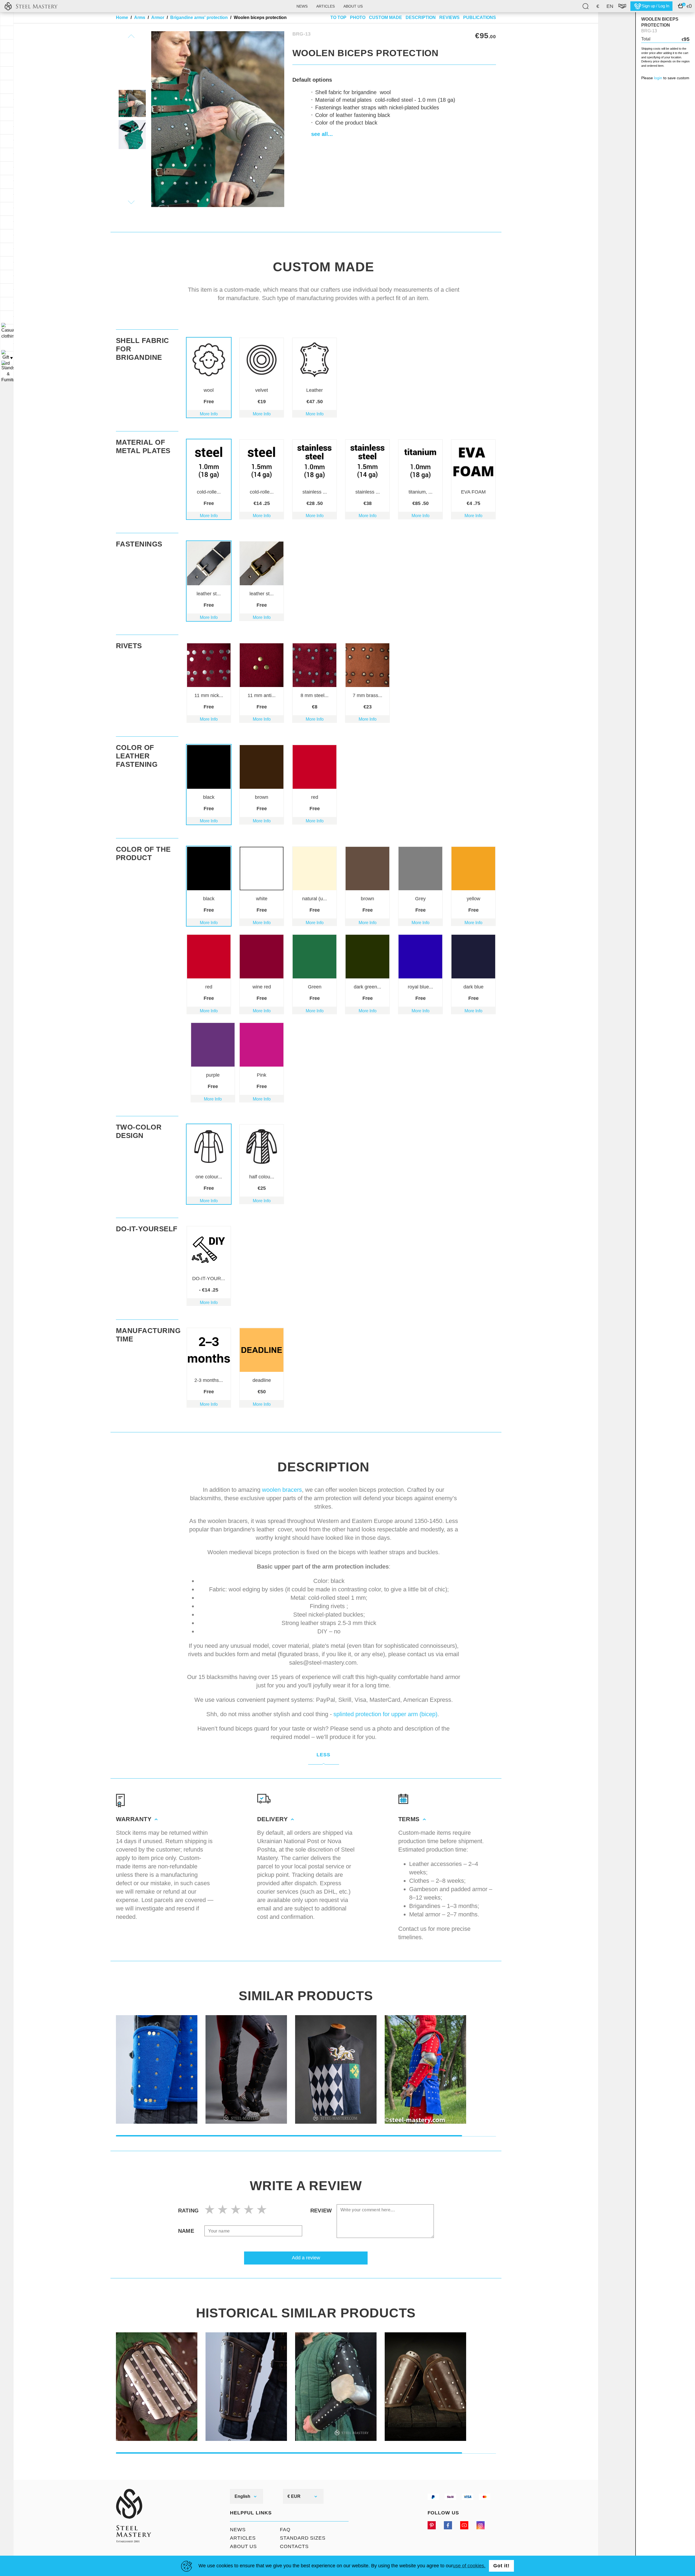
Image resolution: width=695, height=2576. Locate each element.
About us (353, 6)
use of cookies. (469, 2566)
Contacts (294, 2546)
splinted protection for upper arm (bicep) (385, 1714)
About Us (243, 2546)
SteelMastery (31, 6)
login (658, 78)
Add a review (306, 2258)
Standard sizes (303, 2538)
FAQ (285, 2530)
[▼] (7, 331)
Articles (326, 6)
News (302, 6)
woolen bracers (282, 1490)
